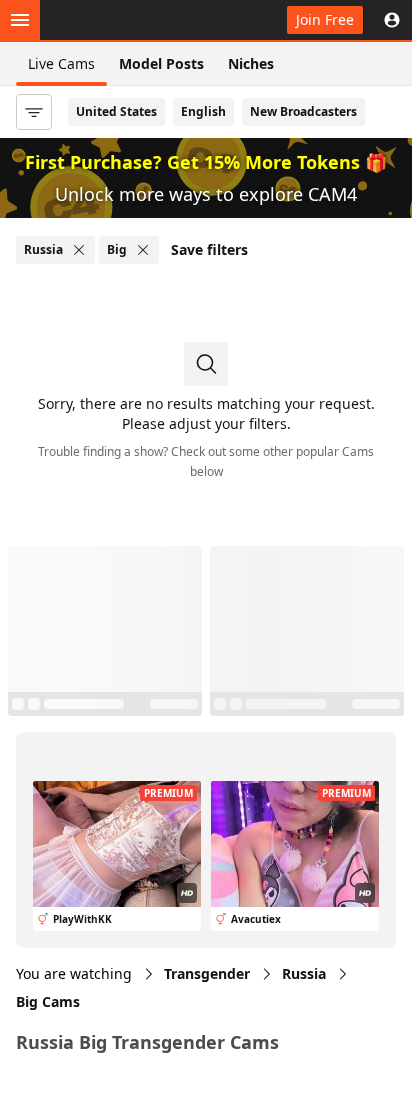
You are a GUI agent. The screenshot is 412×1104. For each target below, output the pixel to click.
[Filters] (34, 112)
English (203, 111)
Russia (304, 973)
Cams (48, 1001)
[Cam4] (108, 20)
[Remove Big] (143, 250)
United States (116, 111)
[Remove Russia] (79, 250)
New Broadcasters (303, 111)
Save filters (209, 249)
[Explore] (20, 20)
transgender (207, 973)
